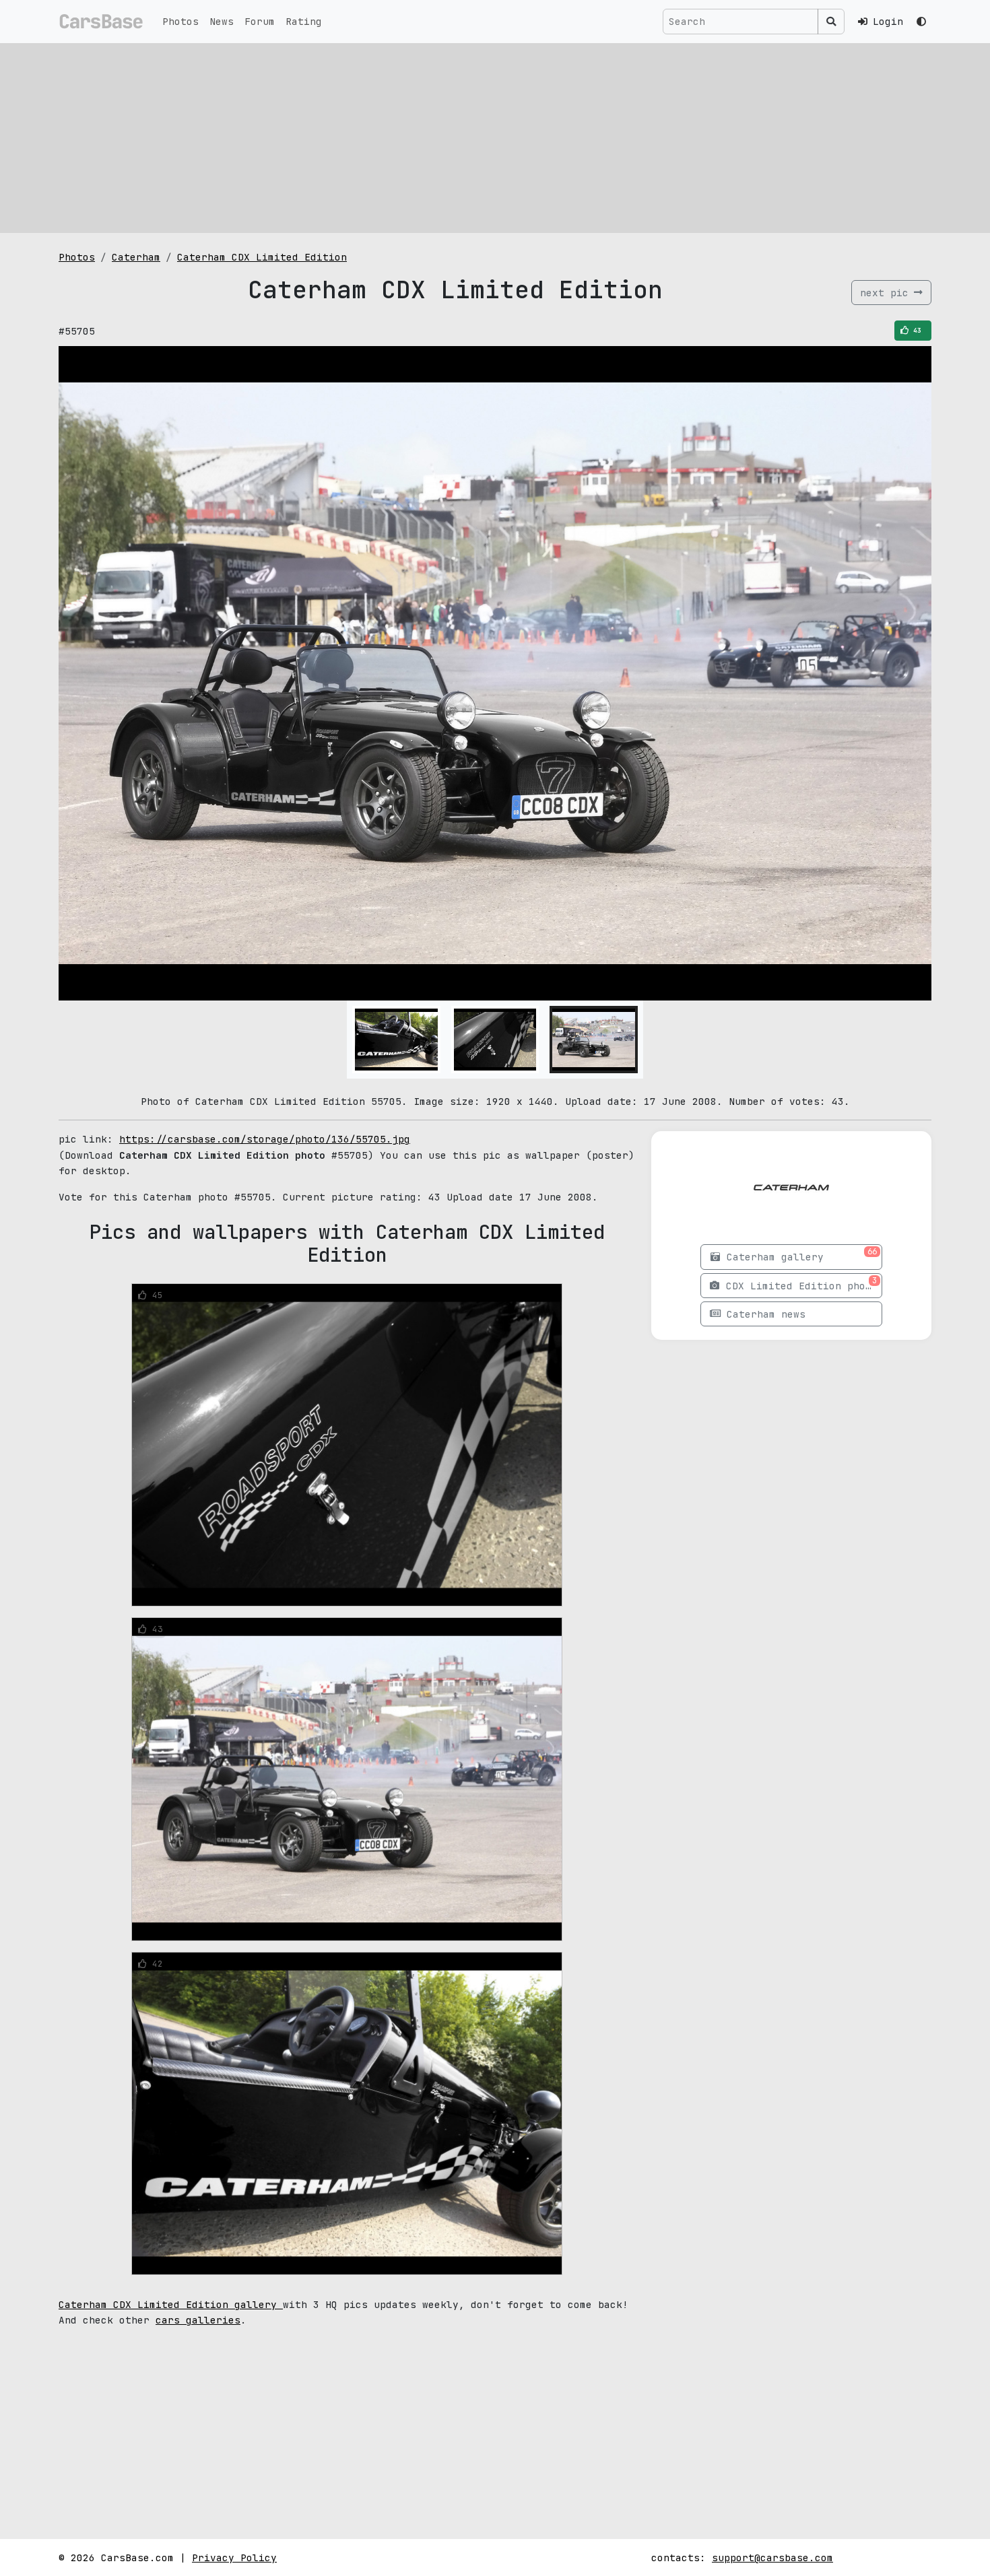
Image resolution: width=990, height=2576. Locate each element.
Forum (260, 21)
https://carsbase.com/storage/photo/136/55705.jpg (265, 1139)
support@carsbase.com (772, 2557)
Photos (180, 21)
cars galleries (198, 2320)
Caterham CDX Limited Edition (262, 257)
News (222, 21)
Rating (304, 21)
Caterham (136, 257)
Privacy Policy (234, 2557)
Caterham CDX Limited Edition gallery (171, 2304)
